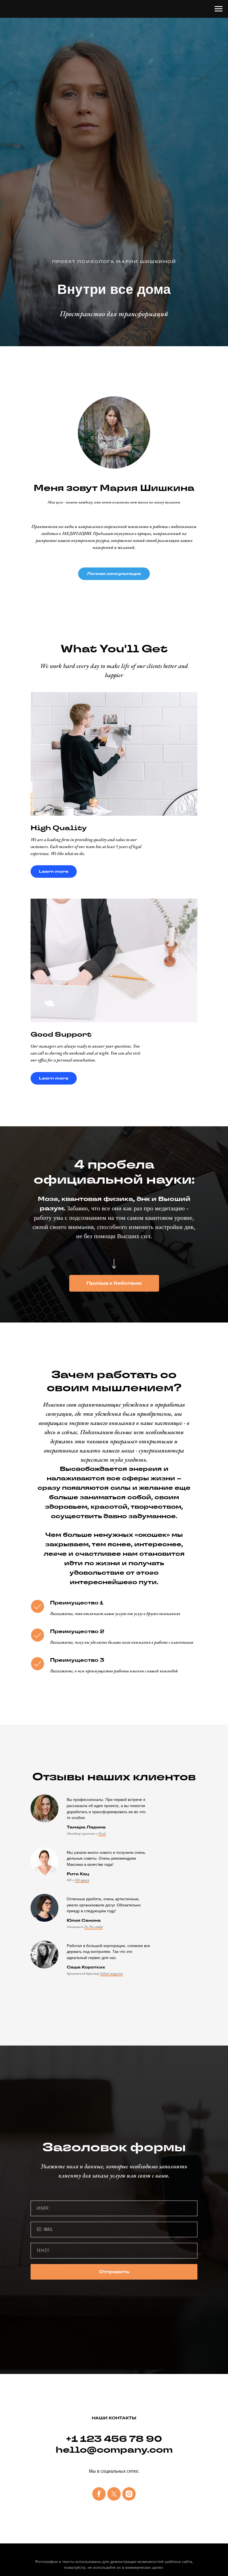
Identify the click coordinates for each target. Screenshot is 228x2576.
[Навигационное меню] (219, 9)
